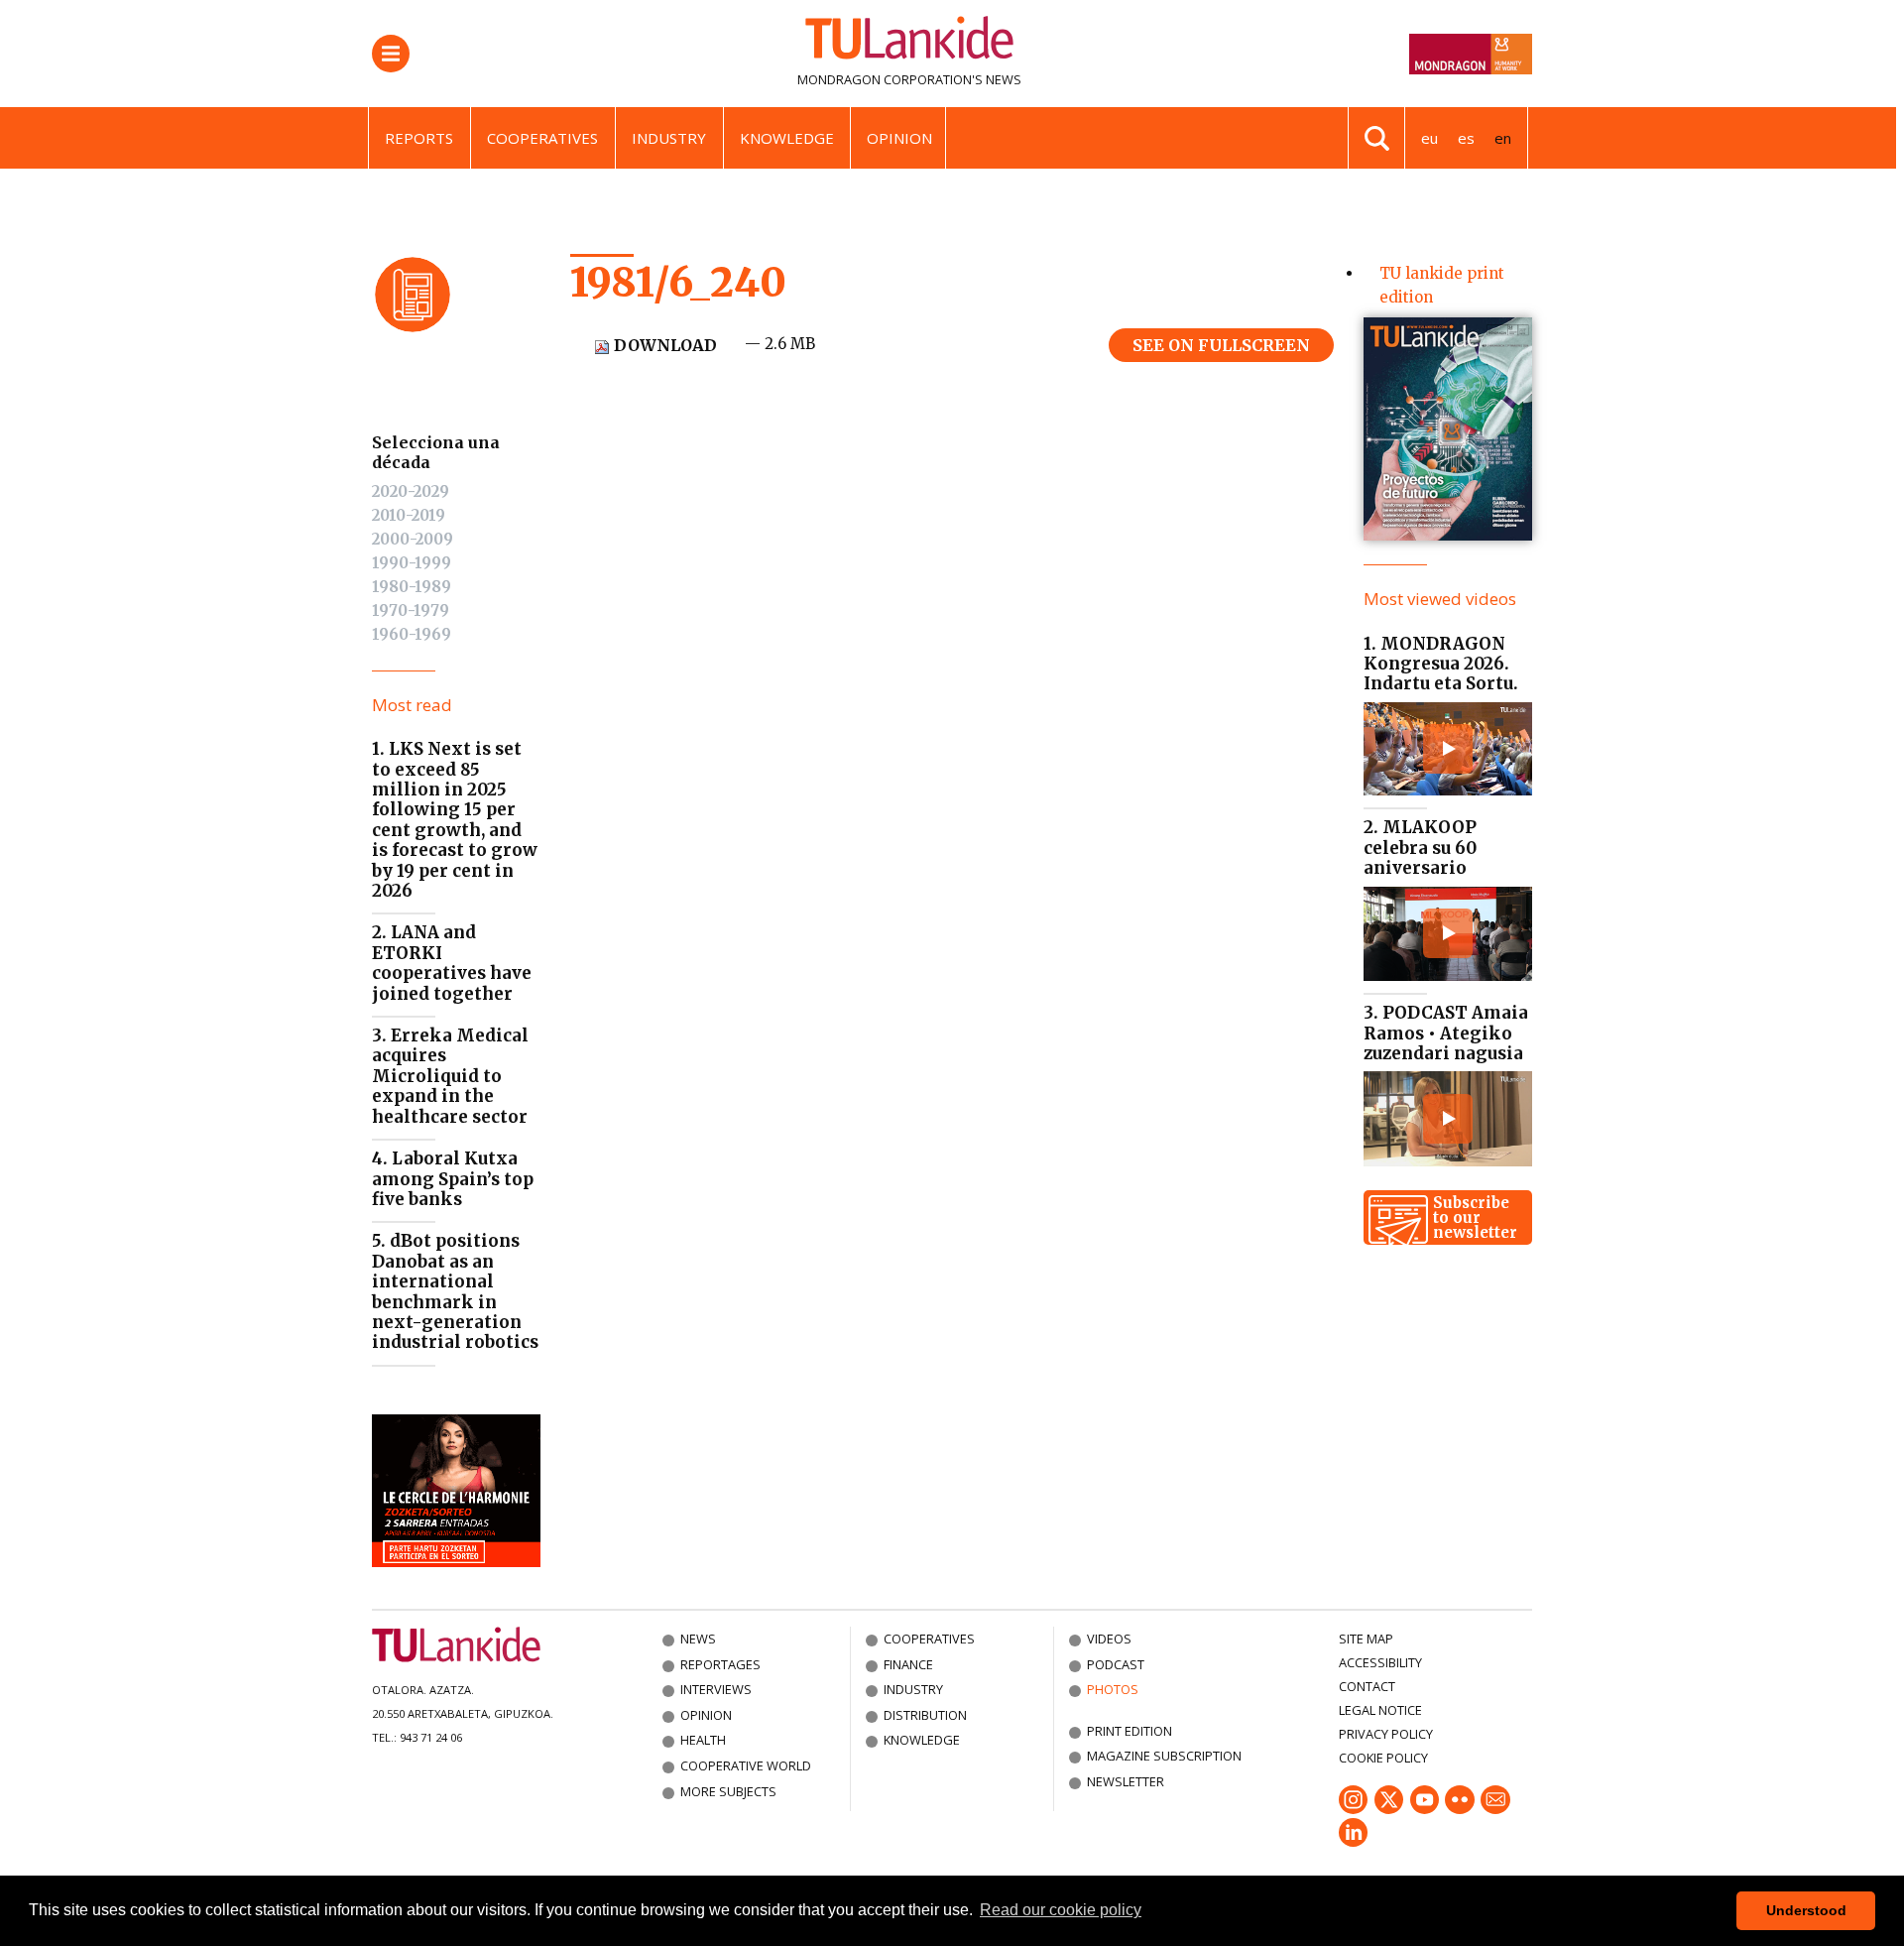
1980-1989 (412, 587)
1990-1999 (412, 563)
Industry (669, 138)
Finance (908, 1664)
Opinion (899, 138)
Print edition (1130, 1731)
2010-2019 (409, 515)
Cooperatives (542, 138)
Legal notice (1380, 1710)
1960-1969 (412, 634)
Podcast (1116, 1664)
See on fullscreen (1221, 345)
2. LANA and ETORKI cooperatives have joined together (452, 963)
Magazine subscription (1164, 1756)
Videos (1109, 1639)
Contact (1367, 1686)
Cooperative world (746, 1765)
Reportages (720, 1664)
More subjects (728, 1791)
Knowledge (787, 138)
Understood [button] (1806, 1910)
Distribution (925, 1715)
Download (663, 345)
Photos (1113, 1689)
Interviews (716, 1689)
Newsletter (1126, 1781)
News (698, 1639)
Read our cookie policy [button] (1061, 1910)
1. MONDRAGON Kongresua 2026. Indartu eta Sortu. (1441, 664)
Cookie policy (1383, 1758)
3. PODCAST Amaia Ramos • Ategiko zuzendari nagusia (1446, 1033)
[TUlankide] (909, 42)
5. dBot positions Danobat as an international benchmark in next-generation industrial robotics (455, 1291)
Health (703, 1740)
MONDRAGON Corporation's (890, 79)
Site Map (1366, 1639)
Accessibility (1380, 1662)
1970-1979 (411, 610)
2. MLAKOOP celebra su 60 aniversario (1420, 848)
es (1466, 138)
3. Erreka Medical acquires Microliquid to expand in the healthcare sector (450, 1076)
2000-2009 (413, 539)
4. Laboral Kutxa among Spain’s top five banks (453, 1179)
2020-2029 (411, 491)
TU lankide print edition (1442, 285)
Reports (419, 138)
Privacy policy (1386, 1734)
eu (1429, 138)
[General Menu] (391, 54)
